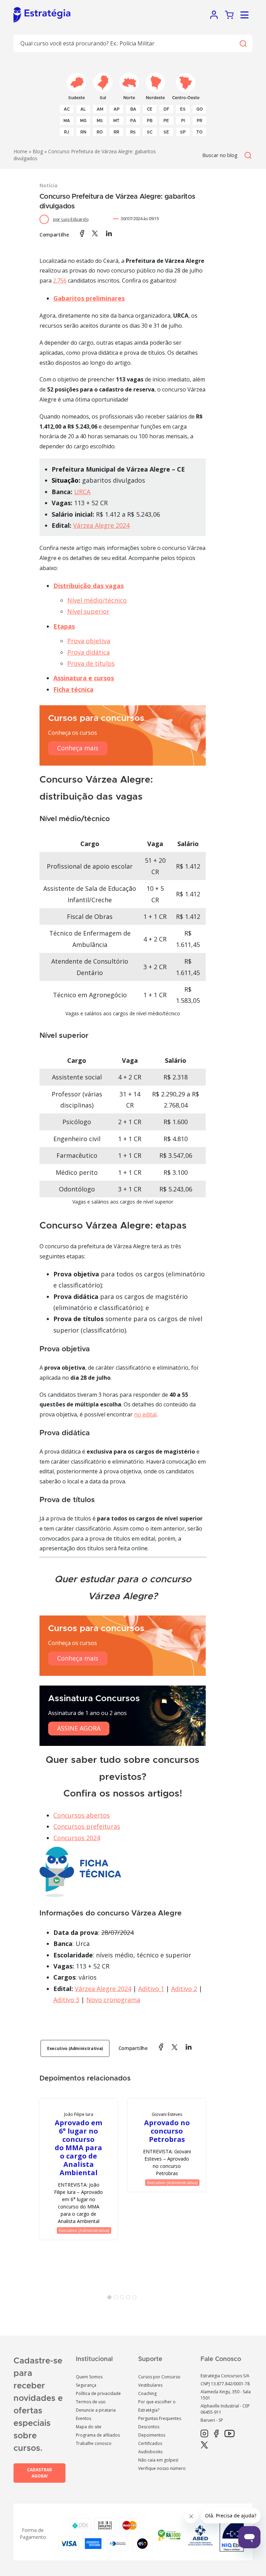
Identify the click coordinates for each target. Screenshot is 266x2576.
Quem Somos (89, 2377)
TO (199, 132)
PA (133, 121)
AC (67, 109)
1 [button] (111, 2299)
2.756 (60, 281)
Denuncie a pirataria (96, 2410)
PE (166, 121)
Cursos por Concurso (159, 2377)
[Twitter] (204, 2445)
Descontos (149, 2427)
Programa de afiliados (98, 2435)
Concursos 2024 (77, 1838)
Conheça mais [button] (78, 748)
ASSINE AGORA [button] (79, 1728)
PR (199, 121)
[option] (78, 2169)
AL (83, 109)
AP (117, 109)
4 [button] (130, 2299)
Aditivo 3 (66, 2000)
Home (20, 151)
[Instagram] (204, 2434)
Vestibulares (150, 2385)
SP (183, 132)
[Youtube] (229, 2434)
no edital (145, 1414)
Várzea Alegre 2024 (101, 525)
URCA (82, 492)
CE (150, 109)
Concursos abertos (82, 1815)
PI (183, 121)
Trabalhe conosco (94, 2443)
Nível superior (88, 611)
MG (83, 121)
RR (116, 132)
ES (183, 109)
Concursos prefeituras (87, 1826)
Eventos (83, 2418)
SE (166, 132)
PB (150, 121)
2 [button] (117, 2299)
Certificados (150, 2443)
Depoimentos (152, 2435)
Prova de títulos (91, 663)
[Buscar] (243, 44)
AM (100, 109)
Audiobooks (150, 2452)
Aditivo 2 (184, 1989)
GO (200, 109)
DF (166, 109)
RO (100, 132)
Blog (38, 151)
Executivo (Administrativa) (75, 2048)
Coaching (147, 2393)
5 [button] (136, 2299)
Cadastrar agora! (39, 2473)
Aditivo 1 (151, 1989)
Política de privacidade (98, 2393)
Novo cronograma (113, 2000)
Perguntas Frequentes (160, 2418)
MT (116, 121)
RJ (67, 132)
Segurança (86, 2385)
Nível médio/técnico (97, 600)
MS (100, 121)
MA (67, 121)
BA (133, 109)
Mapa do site (89, 2427)
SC (150, 132)
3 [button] (123, 2299)
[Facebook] (216, 2434)
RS (133, 132)
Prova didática (88, 652)
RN (83, 132)
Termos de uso (91, 2402)
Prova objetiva (89, 641)
